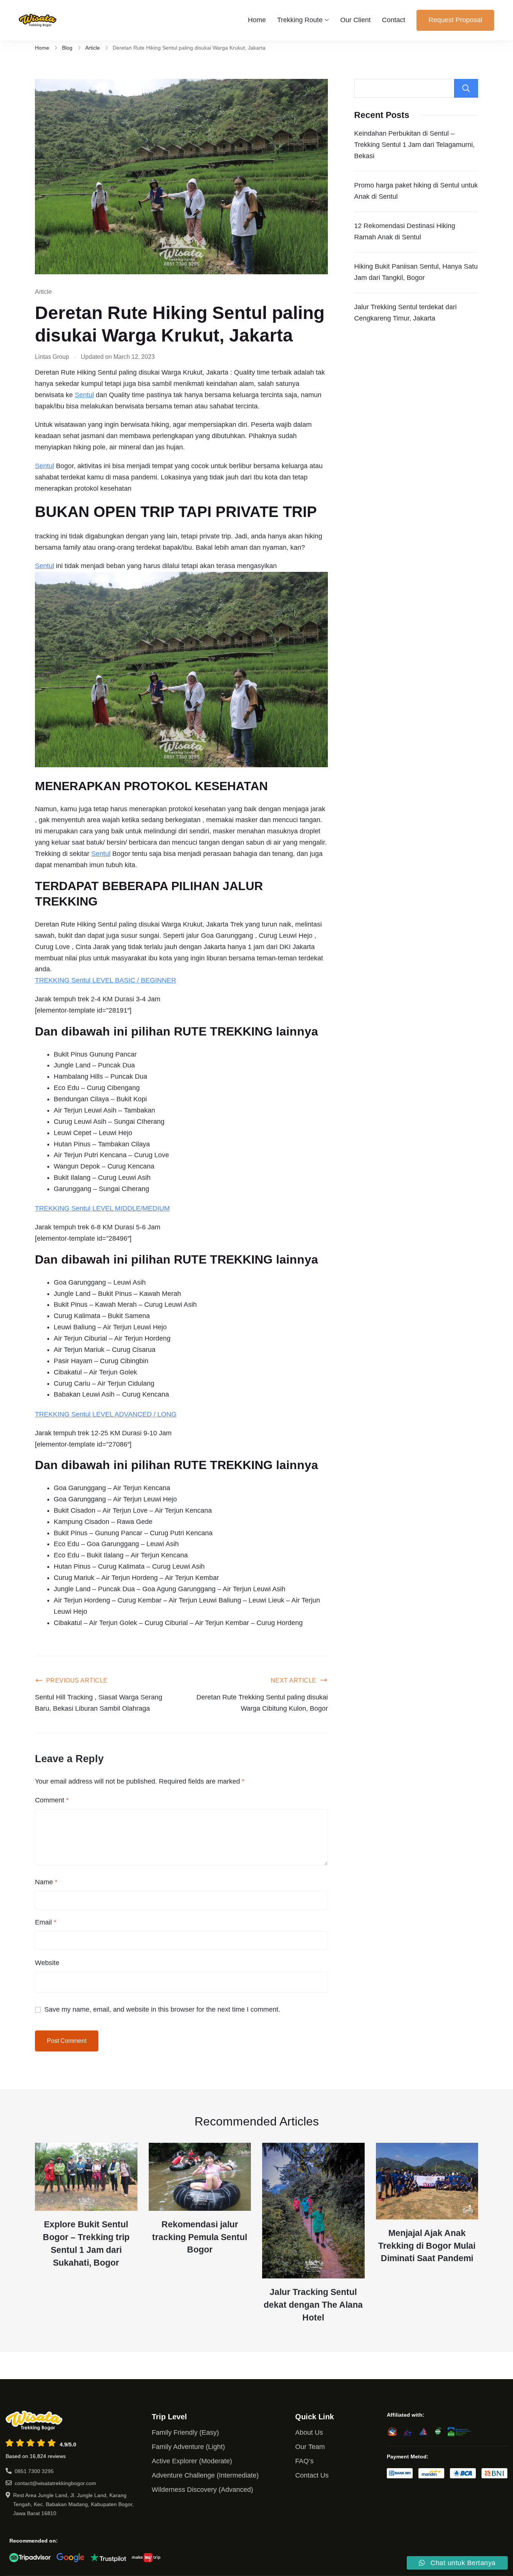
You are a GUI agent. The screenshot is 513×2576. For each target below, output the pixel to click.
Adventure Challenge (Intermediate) (205, 2475)
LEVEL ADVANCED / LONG (134, 1414)
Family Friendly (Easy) (185, 2432)
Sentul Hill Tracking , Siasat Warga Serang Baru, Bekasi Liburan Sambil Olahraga (99, 1703)
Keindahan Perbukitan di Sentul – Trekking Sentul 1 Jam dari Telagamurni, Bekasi (414, 145)
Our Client (355, 20)
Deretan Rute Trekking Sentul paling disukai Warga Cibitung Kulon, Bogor (262, 1703)
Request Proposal (455, 20)
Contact (394, 20)
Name (46, 1882)
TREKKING (53, 980)
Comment (52, 1800)
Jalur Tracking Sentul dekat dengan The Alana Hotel (313, 2305)
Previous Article (77, 1680)
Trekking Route (300, 20)
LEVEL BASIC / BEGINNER (133, 980)
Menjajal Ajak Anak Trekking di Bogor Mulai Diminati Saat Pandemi (427, 2246)
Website (47, 1963)
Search (466, 88)
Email (46, 1922)
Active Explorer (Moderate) (192, 2461)
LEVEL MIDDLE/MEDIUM (130, 1208)
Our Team (310, 2447)
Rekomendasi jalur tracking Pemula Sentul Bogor (200, 2237)
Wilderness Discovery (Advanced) (202, 2490)
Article (43, 292)
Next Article (294, 1680)
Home (257, 20)
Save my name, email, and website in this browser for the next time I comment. (162, 2009)
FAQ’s (304, 2461)
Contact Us (312, 2475)
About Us (309, 2432)
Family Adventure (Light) (188, 2447)
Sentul (84, 395)
